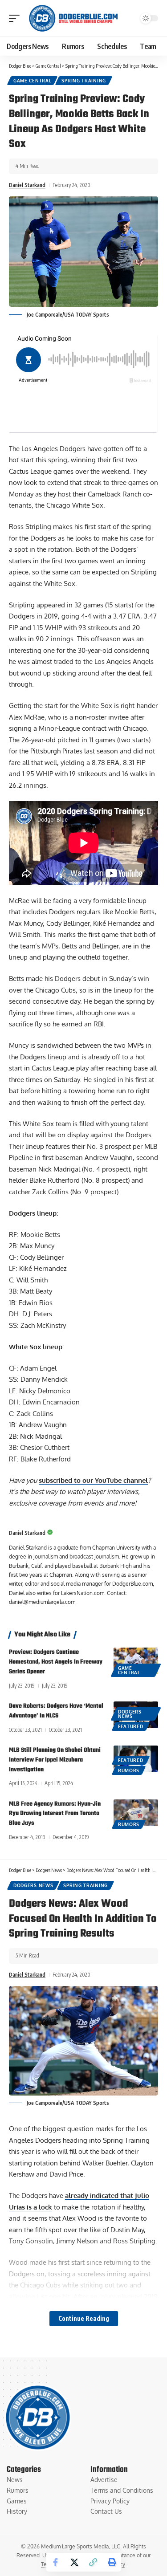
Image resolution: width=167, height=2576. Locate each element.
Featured (131, 1726)
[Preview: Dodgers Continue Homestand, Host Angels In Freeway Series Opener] (136, 1661)
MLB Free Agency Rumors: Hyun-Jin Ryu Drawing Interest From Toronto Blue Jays (55, 1814)
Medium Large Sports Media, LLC (81, 2546)
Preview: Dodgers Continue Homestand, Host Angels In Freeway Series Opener (56, 1662)
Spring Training (84, 81)
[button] (16, 18)
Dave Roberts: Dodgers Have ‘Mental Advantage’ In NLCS (56, 1711)
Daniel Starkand (27, 185)
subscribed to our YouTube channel (93, 1480)
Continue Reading (84, 2318)
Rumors (129, 1770)
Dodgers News (130, 1714)
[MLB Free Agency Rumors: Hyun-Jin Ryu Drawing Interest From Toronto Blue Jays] (136, 1813)
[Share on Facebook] (56, 2562)
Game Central (32, 81)
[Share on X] (74, 2562)
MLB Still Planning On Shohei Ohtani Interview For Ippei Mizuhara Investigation (55, 1760)
